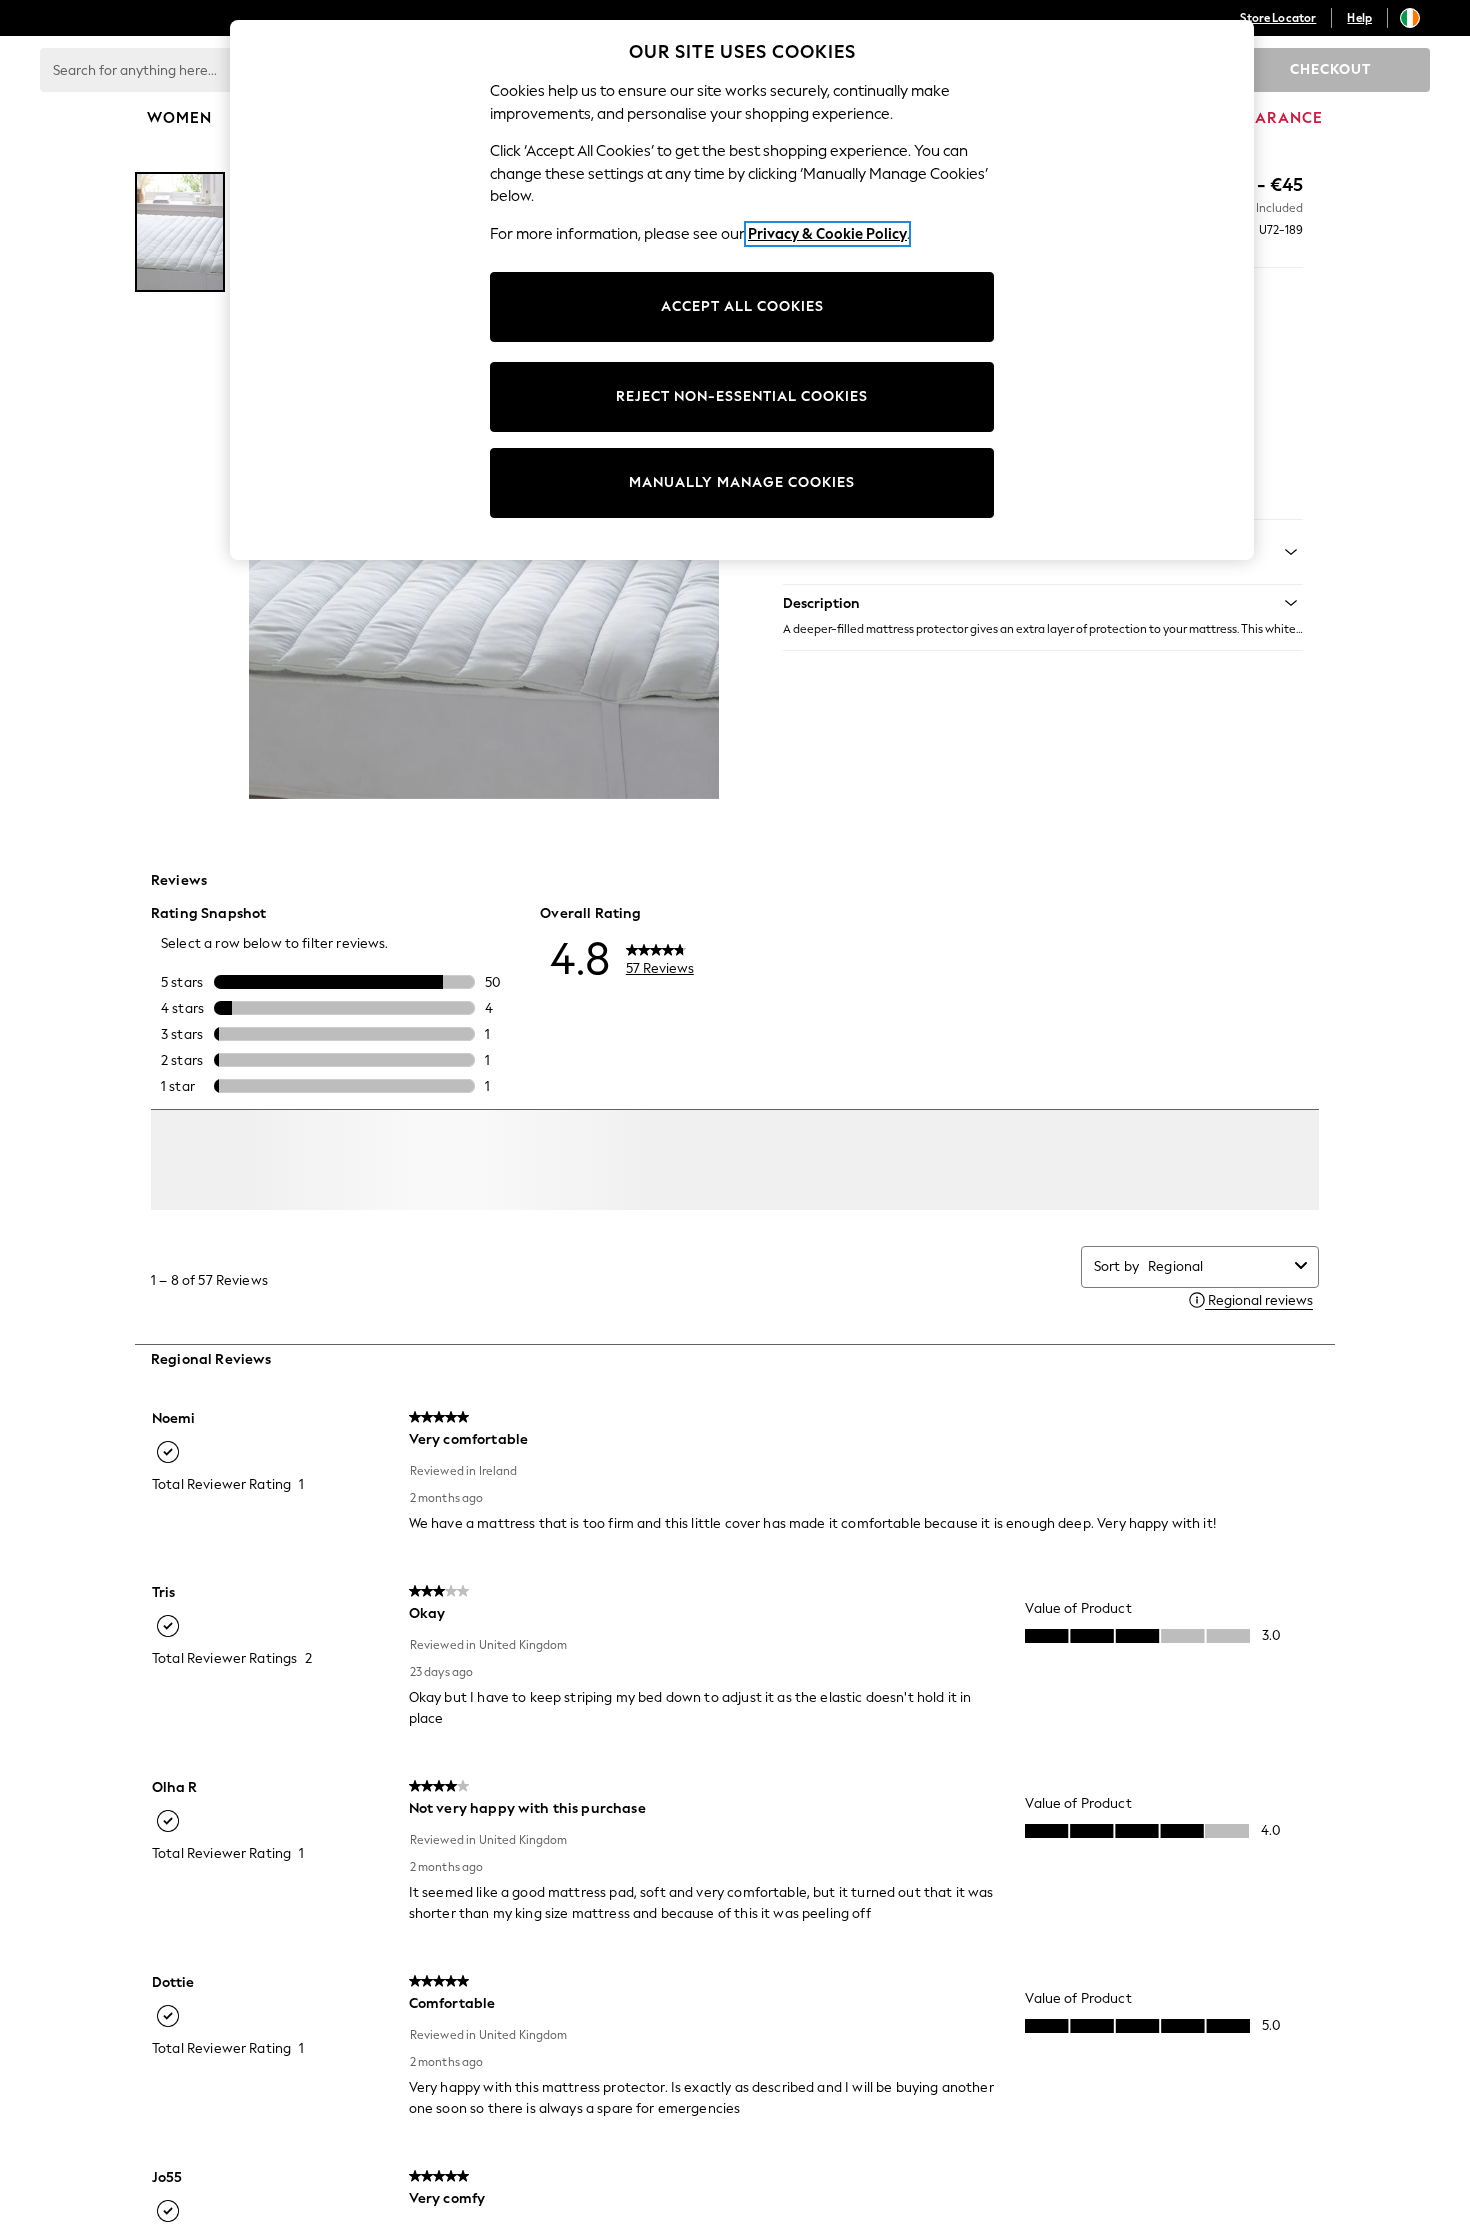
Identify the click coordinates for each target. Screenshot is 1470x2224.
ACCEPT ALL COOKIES (742, 306)
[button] (1043, 603)
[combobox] (1217, 1297)
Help (1359, 18)
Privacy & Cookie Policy (827, 234)
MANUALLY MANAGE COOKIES (742, 482)
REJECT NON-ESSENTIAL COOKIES (742, 396)
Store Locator (1278, 18)
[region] (742, 290)
